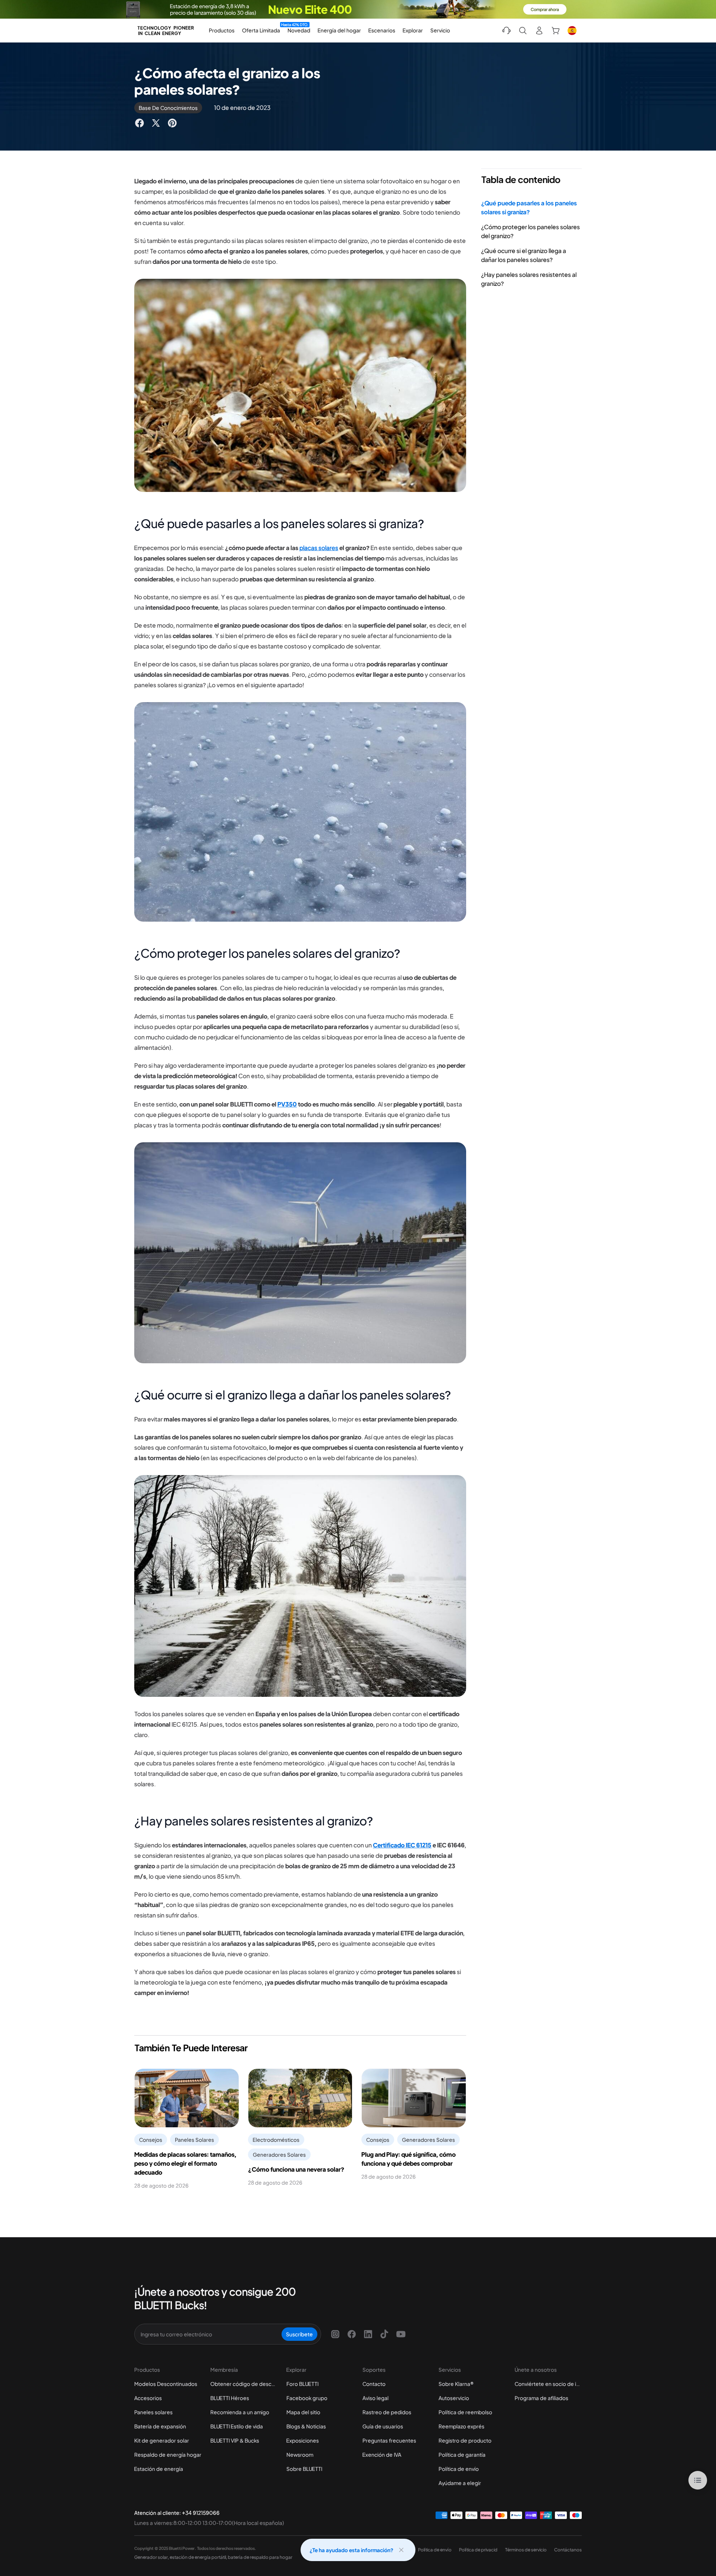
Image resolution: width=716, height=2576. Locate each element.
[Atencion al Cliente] (506, 31)
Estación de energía (159, 2469)
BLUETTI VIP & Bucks (235, 2440)
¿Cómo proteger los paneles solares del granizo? (530, 231)
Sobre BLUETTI (304, 2469)
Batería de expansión (160, 2426)
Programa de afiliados (541, 2398)
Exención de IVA (382, 2455)
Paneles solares (153, 2412)
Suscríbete (299, 2334)
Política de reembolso (465, 2412)
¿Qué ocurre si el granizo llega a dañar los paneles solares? (524, 255)
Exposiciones (303, 2440)
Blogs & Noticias (306, 2426)
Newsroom (300, 2455)
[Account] (539, 31)
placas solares (319, 548)
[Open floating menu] (698, 2480)
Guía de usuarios (383, 2426)
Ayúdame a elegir (460, 2483)
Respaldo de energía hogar (168, 2455)
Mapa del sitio (303, 2412)
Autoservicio (454, 2398)
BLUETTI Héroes (230, 2398)
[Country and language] (572, 31)
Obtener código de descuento (244, 2384)
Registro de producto (465, 2440)
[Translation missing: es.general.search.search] (523, 31)
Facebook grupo (307, 2398)
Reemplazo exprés (461, 2426)
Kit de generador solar (162, 2440)
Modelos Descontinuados (166, 2384)
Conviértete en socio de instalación (548, 2384)
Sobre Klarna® (456, 2384)
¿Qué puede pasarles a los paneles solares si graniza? (529, 207)
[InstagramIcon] (335, 2334)
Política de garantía (462, 2455)
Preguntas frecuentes (389, 2440)
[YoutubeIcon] (401, 2334)
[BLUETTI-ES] (166, 31)
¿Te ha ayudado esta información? (351, 2550)
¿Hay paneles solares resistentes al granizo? (529, 279)
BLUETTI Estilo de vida (237, 2426)
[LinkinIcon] (368, 2334)
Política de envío (459, 2469)
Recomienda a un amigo (240, 2412)
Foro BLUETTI (302, 2384)
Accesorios (148, 2398)
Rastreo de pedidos (387, 2412)
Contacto (374, 2384)
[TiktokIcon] (384, 2334)
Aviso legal (376, 2398)
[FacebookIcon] (352, 2334)
